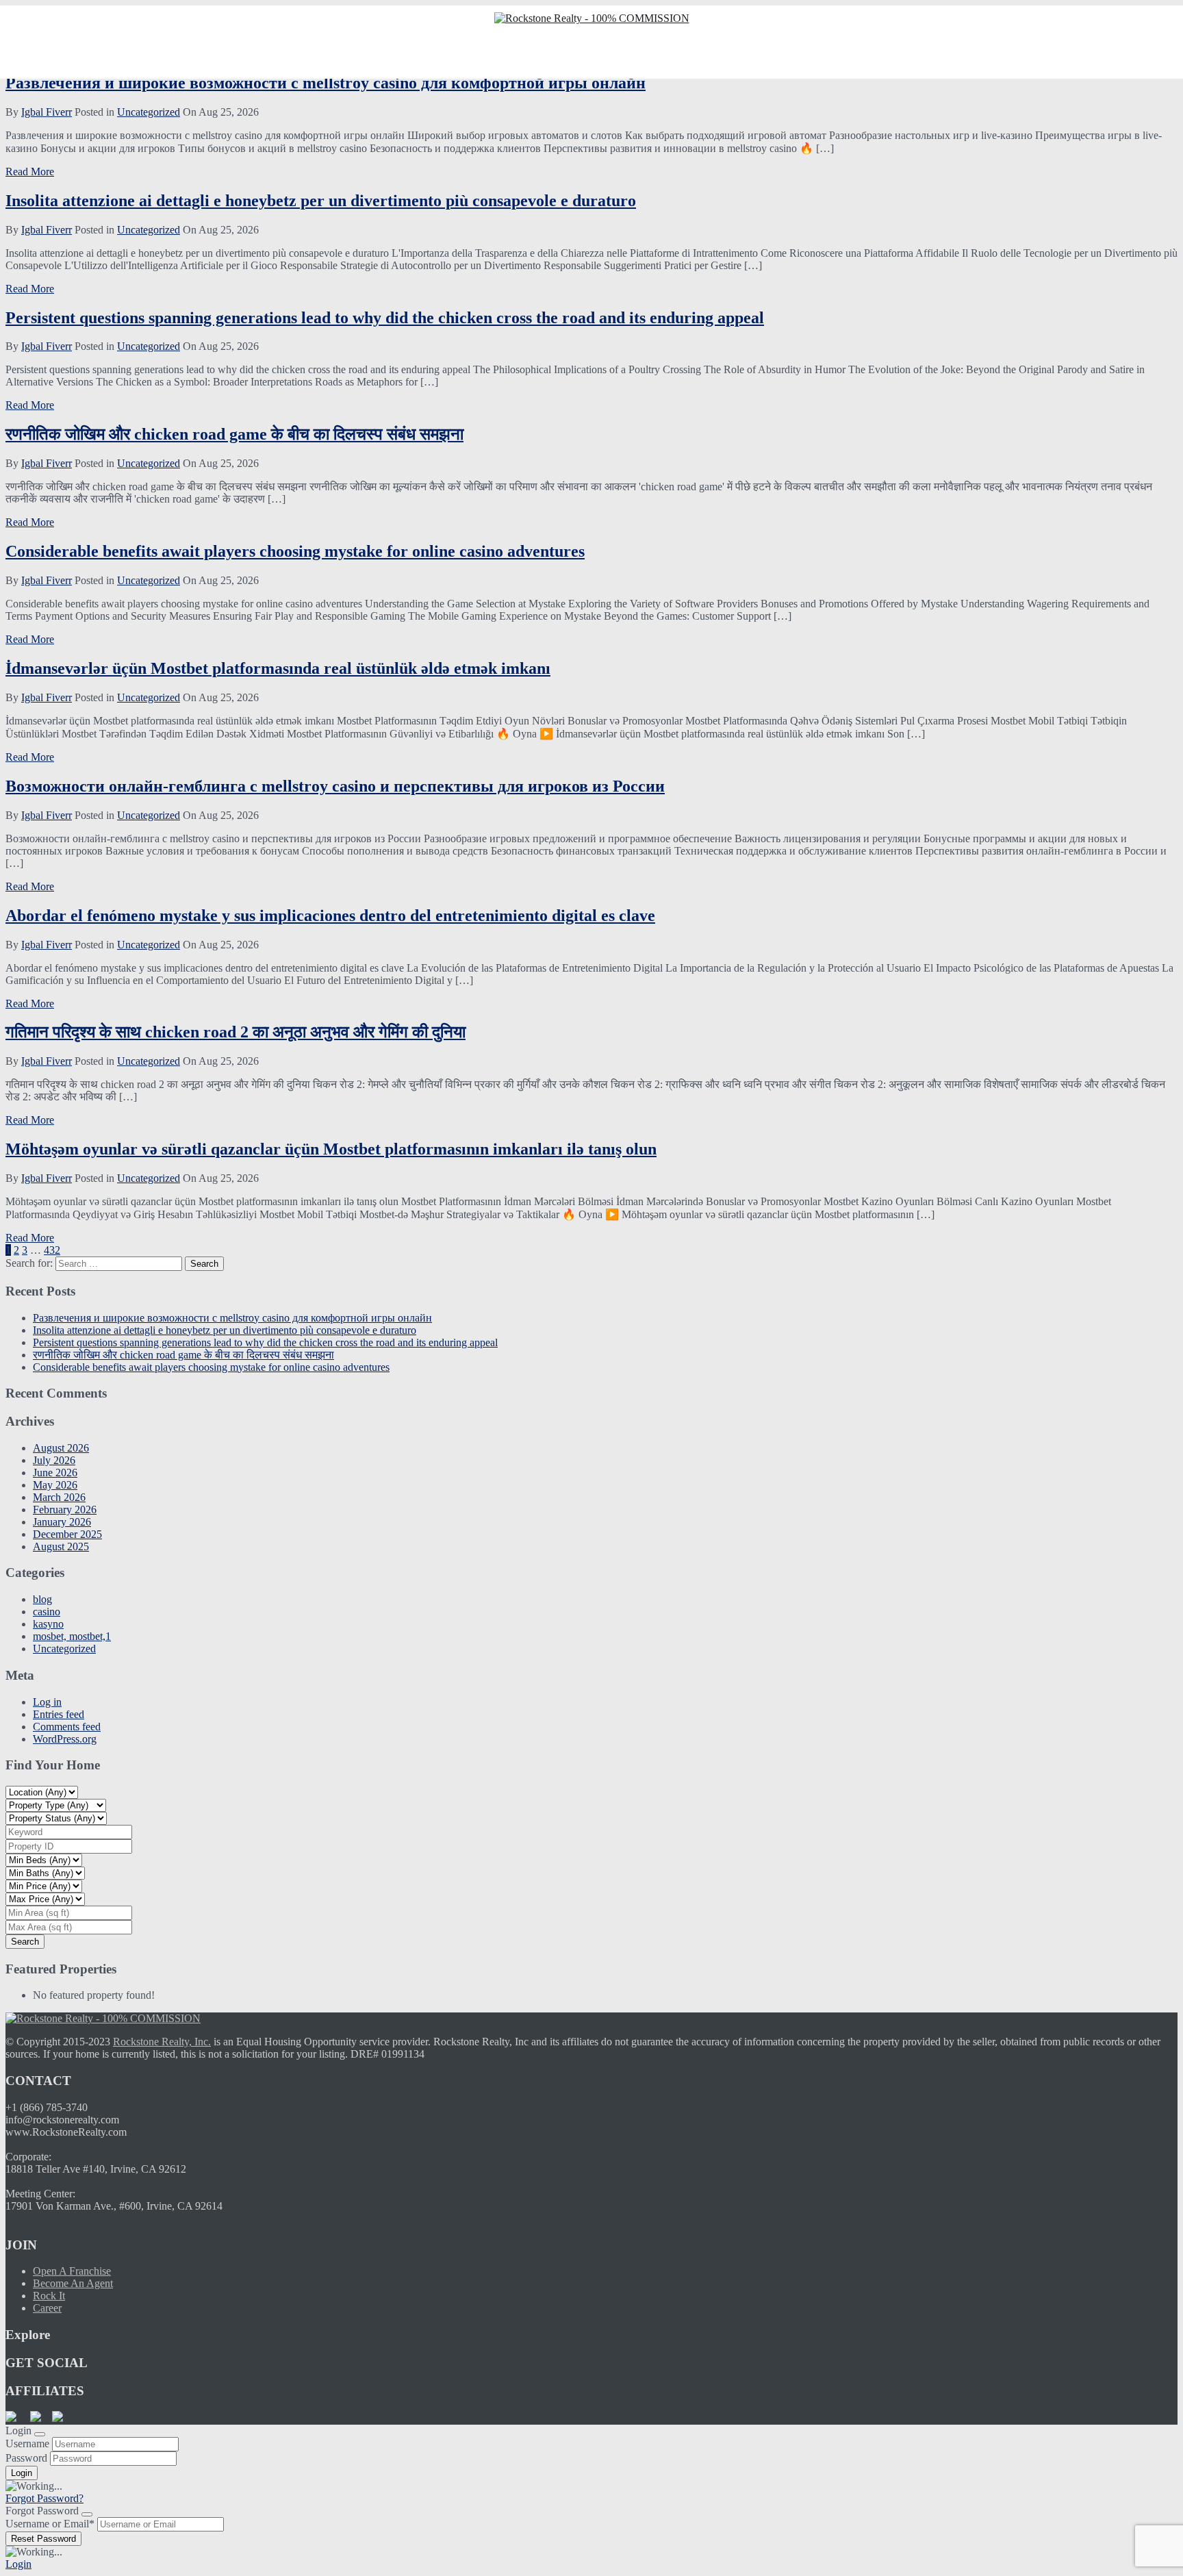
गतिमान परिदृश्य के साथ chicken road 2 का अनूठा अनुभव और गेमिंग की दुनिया (236, 1032)
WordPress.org (65, 1739)
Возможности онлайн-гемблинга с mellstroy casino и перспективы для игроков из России (335, 786)
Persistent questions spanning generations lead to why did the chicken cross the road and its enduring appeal (385, 318)
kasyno (48, 1624)
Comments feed (67, 1727)
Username (27, 2444)
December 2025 (67, 1534)
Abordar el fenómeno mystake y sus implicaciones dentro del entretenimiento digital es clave (330, 916)
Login (18, 2564)
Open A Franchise (72, 2271)
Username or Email (50, 2524)
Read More (30, 172)
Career (47, 2308)
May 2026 (55, 1485)
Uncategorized (149, 112)
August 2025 (61, 1546)
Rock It (49, 2296)
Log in (47, 1702)
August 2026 (61, 1448)
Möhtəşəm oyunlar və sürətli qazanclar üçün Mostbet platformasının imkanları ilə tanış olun (331, 1149)
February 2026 (65, 1510)
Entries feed (59, 1714)
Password (26, 2458)
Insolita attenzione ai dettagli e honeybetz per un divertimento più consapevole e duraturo (321, 201)
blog (42, 1599)
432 (52, 1250)
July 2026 (54, 1460)
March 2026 (59, 1497)
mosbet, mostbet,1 (72, 1636)
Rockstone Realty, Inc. (162, 2042)
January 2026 (62, 1522)
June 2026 (55, 1473)
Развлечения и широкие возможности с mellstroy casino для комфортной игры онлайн (326, 83)
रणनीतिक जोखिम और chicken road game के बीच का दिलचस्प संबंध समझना (234, 434)
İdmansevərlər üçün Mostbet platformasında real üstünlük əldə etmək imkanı (278, 668)
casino (47, 1612)
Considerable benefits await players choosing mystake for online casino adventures (295, 551)
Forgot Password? (44, 2498)
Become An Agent (73, 2283)
